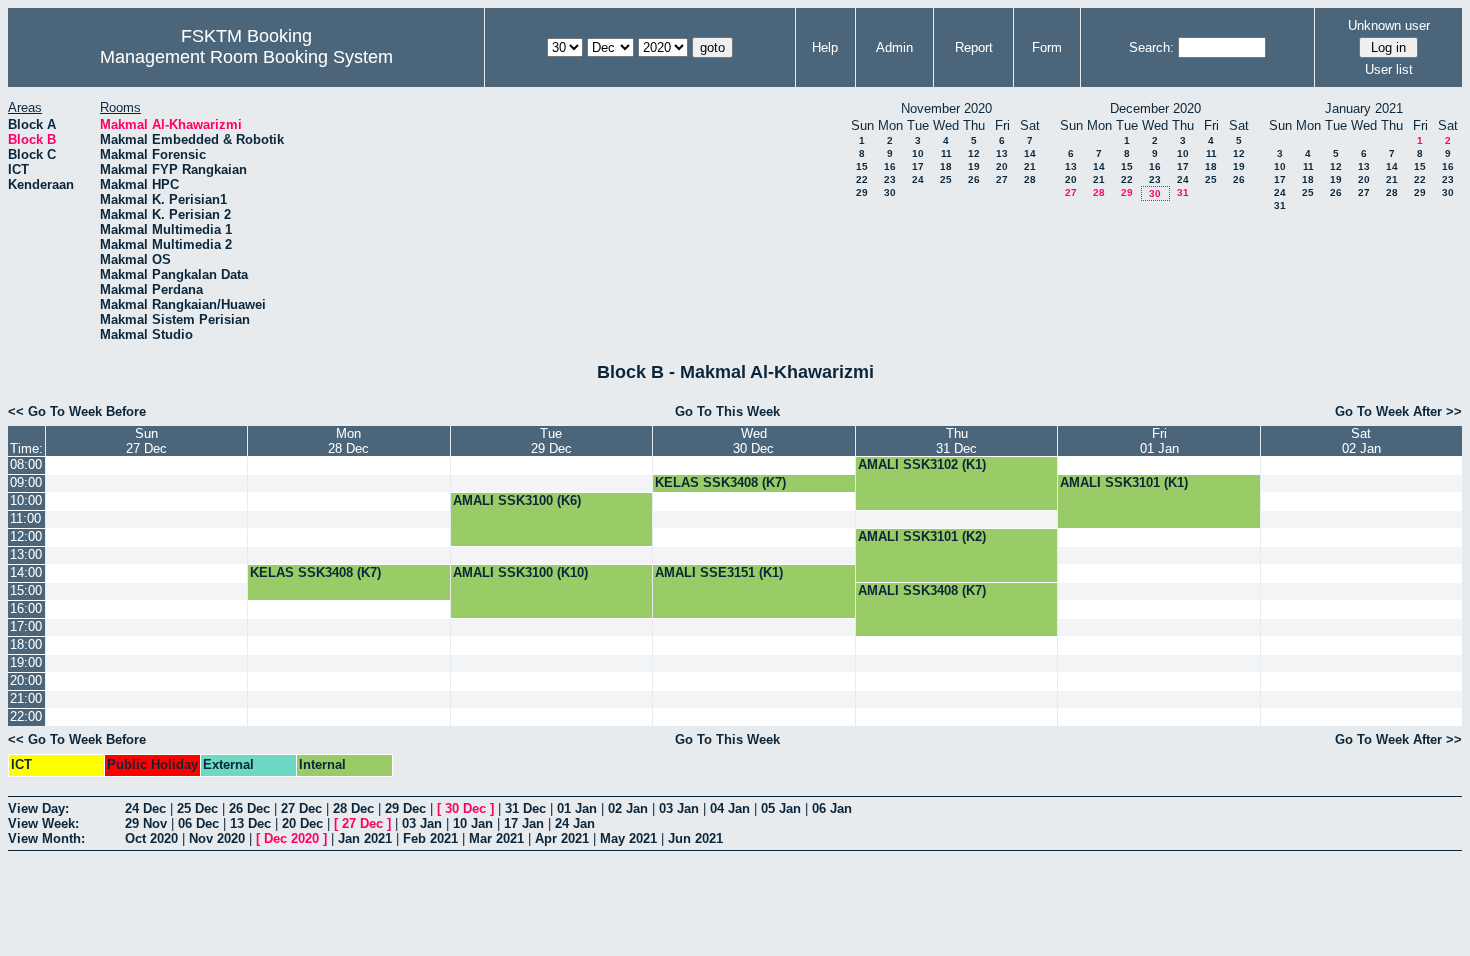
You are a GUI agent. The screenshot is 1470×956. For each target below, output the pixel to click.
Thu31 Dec (956, 441)
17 (918, 166)
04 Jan (730, 808)
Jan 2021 (365, 838)
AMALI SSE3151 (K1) (719, 572)
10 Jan (473, 823)
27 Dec (301, 808)
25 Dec (197, 808)
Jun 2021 (695, 838)
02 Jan (628, 808)
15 (862, 166)
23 (890, 179)
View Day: (38, 808)
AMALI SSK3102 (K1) (922, 464)
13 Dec (250, 823)
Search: (1151, 47)
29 (862, 192)
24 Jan (575, 823)
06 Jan (832, 808)
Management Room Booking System (246, 57)
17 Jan (524, 823)
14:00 (26, 572)
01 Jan (577, 808)
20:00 (26, 680)
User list (1389, 69)
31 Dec (525, 808)
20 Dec (302, 823)
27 (1002, 179)
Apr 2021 (562, 838)
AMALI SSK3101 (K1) (1124, 482)
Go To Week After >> (1398, 411)
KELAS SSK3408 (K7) (720, 482)
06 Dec (198, 823)
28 (1030, 179)
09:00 (26, 482)
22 (862, 179)
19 (974, 166)
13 (1002, 153)
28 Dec (353, 808)
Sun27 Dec (146, 441)
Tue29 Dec (551, 441)
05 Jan (781, 808)
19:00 (26, 662)
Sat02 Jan (1361, 441)
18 (946, 166)
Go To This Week (727, 411)
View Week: (43, 823)
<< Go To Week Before (77, 411)
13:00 (26, 554)
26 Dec (249, 808)
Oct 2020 (151, 838)
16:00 (26, 608)
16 (890, 166)
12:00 (26, 536)
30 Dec (465, 808)
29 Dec (405, 808)
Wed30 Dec (753, 441)
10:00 (26, 500)
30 (890, 192)
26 (974, 179)
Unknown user (1389, 25)
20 (1002, 166)
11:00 (25, 518)
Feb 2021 (430, 838)
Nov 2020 (217, 838)
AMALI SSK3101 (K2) (922, 536)
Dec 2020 (291, 838)
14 (1030, 153)
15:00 (26, 590)
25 (946, 179)
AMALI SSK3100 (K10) (520, 572)
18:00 (26, 644)
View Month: (46, 838)
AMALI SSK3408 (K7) (922, 590)
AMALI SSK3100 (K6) (517, 500)
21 (1030, 166)
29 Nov (146, 823)
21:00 (26, 698)
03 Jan (679, 808)
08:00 (26, 464)
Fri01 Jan (1159, 441)
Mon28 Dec (348, 441)
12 (974, 153)
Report (974, 47)
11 (946, 153)
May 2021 (628, 838)
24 (918, 179)
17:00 (26, 626)
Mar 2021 (496, 838)
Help (825, 47)
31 (1183, 192)
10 (918, 153)
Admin (894, 47)
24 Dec (145, 808)
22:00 (26, 716)
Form (1047, 47)
